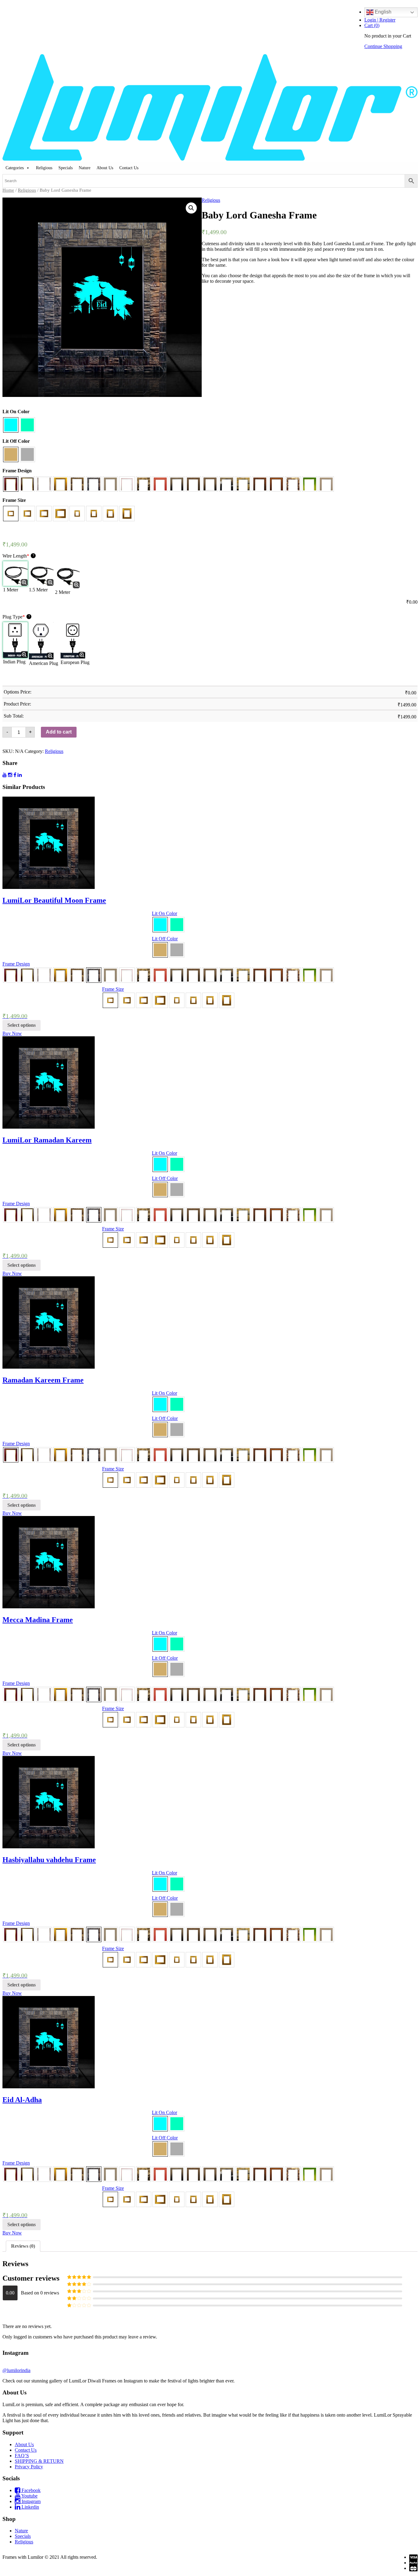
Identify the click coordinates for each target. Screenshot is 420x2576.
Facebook (30, 2490)
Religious (44, 168)
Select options (22, 1025)
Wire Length (18, 556)
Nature (85, 168)
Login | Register (380, 20)
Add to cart (59, 732)
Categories (15, 168)
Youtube (29, 2496)
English (382, 12)
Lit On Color (16, 412)
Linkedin (30, 2507)
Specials (65, 168)
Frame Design (17, 471)
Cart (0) (372, 25)
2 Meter (63, 592)
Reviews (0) (23, 2246)
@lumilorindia (16, 2370)
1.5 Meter (38, 590)
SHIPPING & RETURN (39, 2461)
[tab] (23, 2246)
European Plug (75, 662)
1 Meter (11, 590)
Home (8, 190)
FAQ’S (22, 2456)
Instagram (30, 2501)
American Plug (44, 663)
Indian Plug (14, 662)
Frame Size (14, 500)
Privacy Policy (29, 2467)
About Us (105, 168)
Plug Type (16, 617)
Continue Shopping (383, 46)
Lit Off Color (16, 441)
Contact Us (129, 168)
